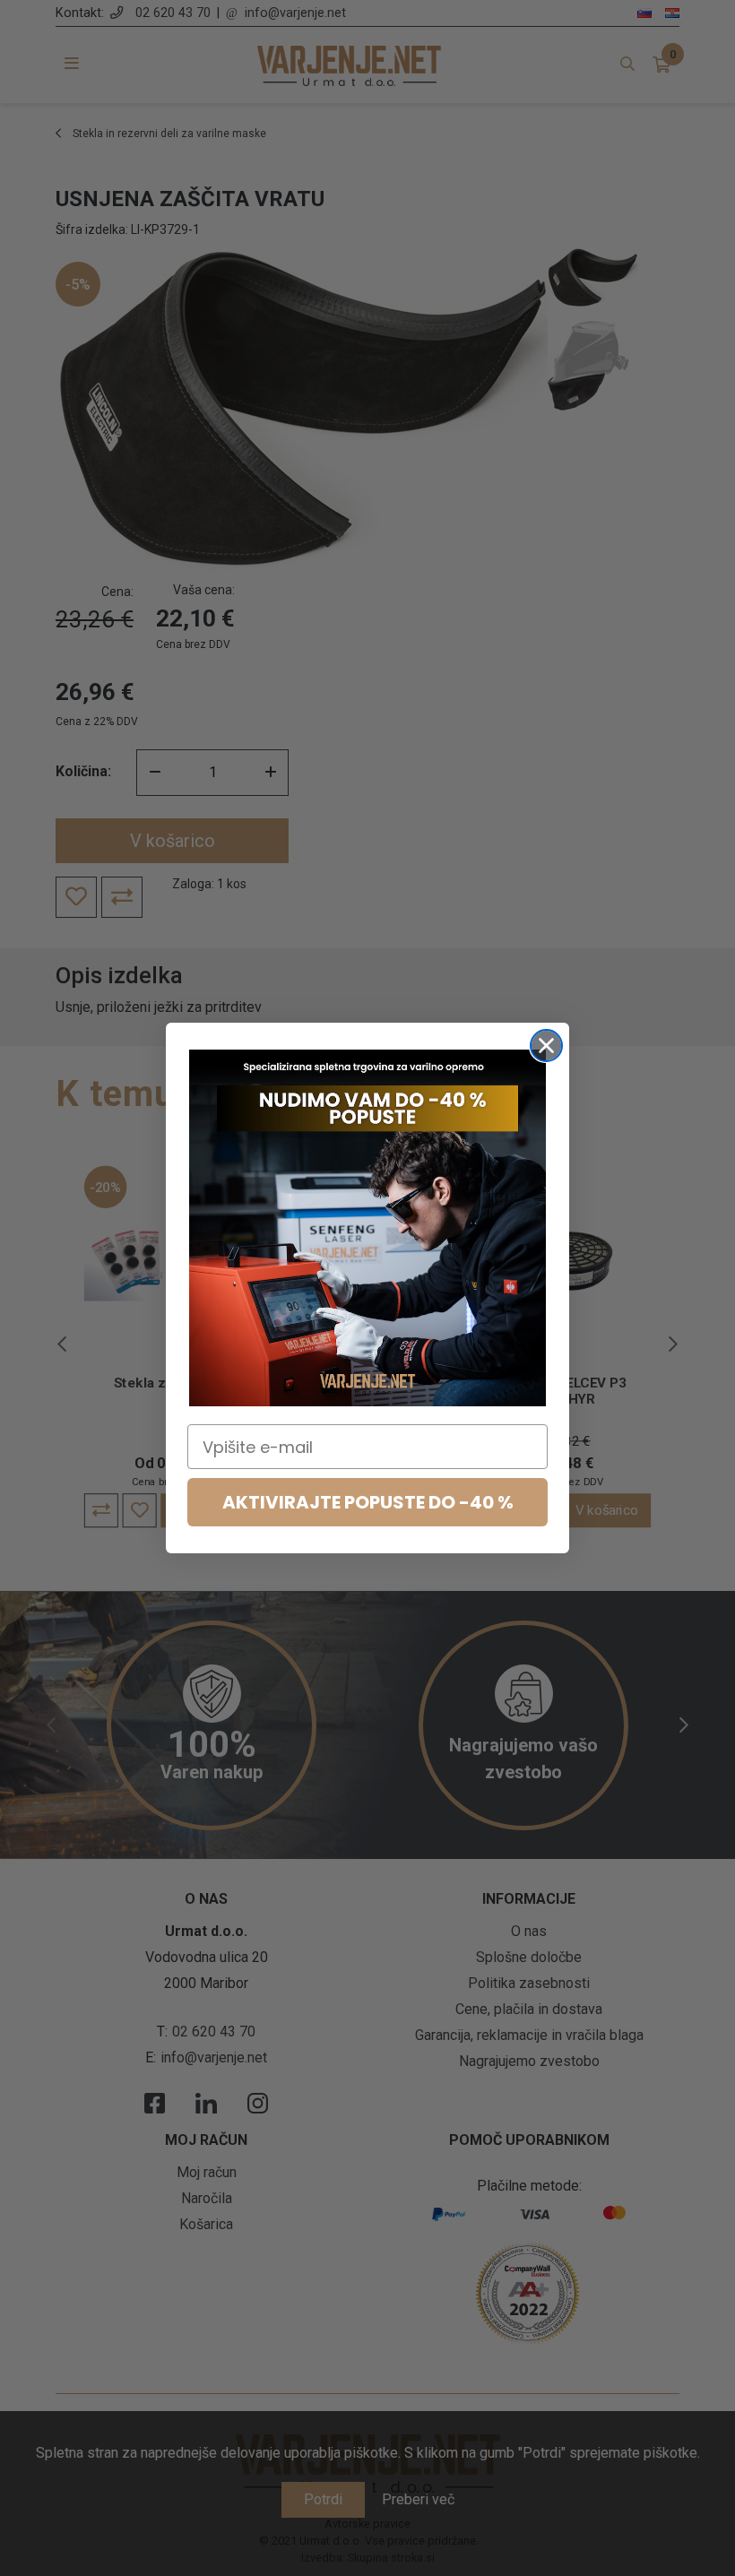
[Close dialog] (546, 1046)
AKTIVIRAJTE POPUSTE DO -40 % (368, 1502)
